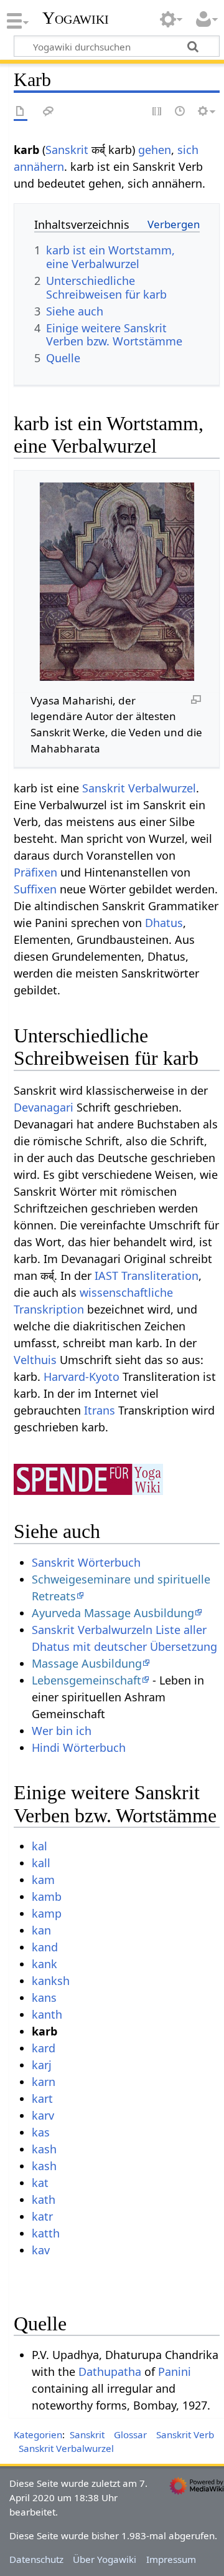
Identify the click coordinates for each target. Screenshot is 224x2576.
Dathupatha (110, 2372)
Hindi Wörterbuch (79, 1747)
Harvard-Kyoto (82, 1377)
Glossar (130, 2434)
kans (44, 1997)
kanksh (51, 1981)
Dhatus (164, 923)
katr (42, 2216)
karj (42, 2065)
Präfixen (35, 872)
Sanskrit (67, 150)
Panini (175, 2372)
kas (41, 2132)
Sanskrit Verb (185, 2434)
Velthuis (35, 1360)
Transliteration (160, 1276)
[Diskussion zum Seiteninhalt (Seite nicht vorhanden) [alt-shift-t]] (49, 112)
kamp (47, 1913)
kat (40, 2183)
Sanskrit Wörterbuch (86, 1562)
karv (43, 2115)
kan (41, 1930)
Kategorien (38, 2434)
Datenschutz (36, 2559)
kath (44, 2199)
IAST (106, 1276)
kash (44, 2149)
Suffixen (35, 889)
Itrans (100, 1410)
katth (46, 2233)
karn (44, 2082)
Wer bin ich (62, 1731)
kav (41, 2250)
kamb (47, 1896)
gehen (155, 150)
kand (45, 1947)
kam (43, 1880)
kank (44, 1964)
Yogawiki (76, 18)
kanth (47, 2014)
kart (42, 2098)
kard (44, 2048)
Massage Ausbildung (87, 1663)
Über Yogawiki (105, 2559)
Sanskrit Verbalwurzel (139, 788)
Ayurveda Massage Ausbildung (113, 1613)
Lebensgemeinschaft (86, 1680)
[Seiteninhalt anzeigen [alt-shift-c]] (21, 112)
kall (41, 1863)
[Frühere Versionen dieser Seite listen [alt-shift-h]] (180, 112)
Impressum (171, 2559)
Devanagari (44, 1107)
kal (40, 1846)
